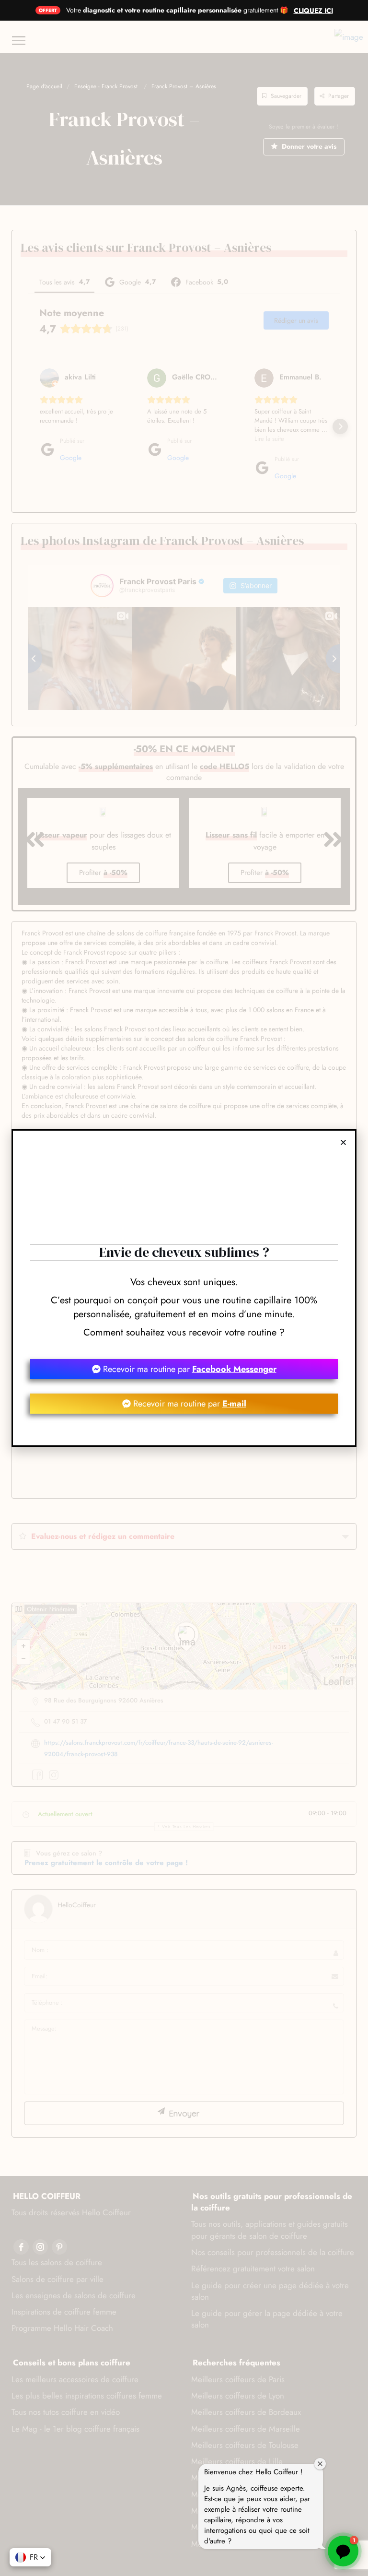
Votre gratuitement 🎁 (177, 10)
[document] (184, 1288)
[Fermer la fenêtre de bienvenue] (320, 2464)
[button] (343, 1142)
